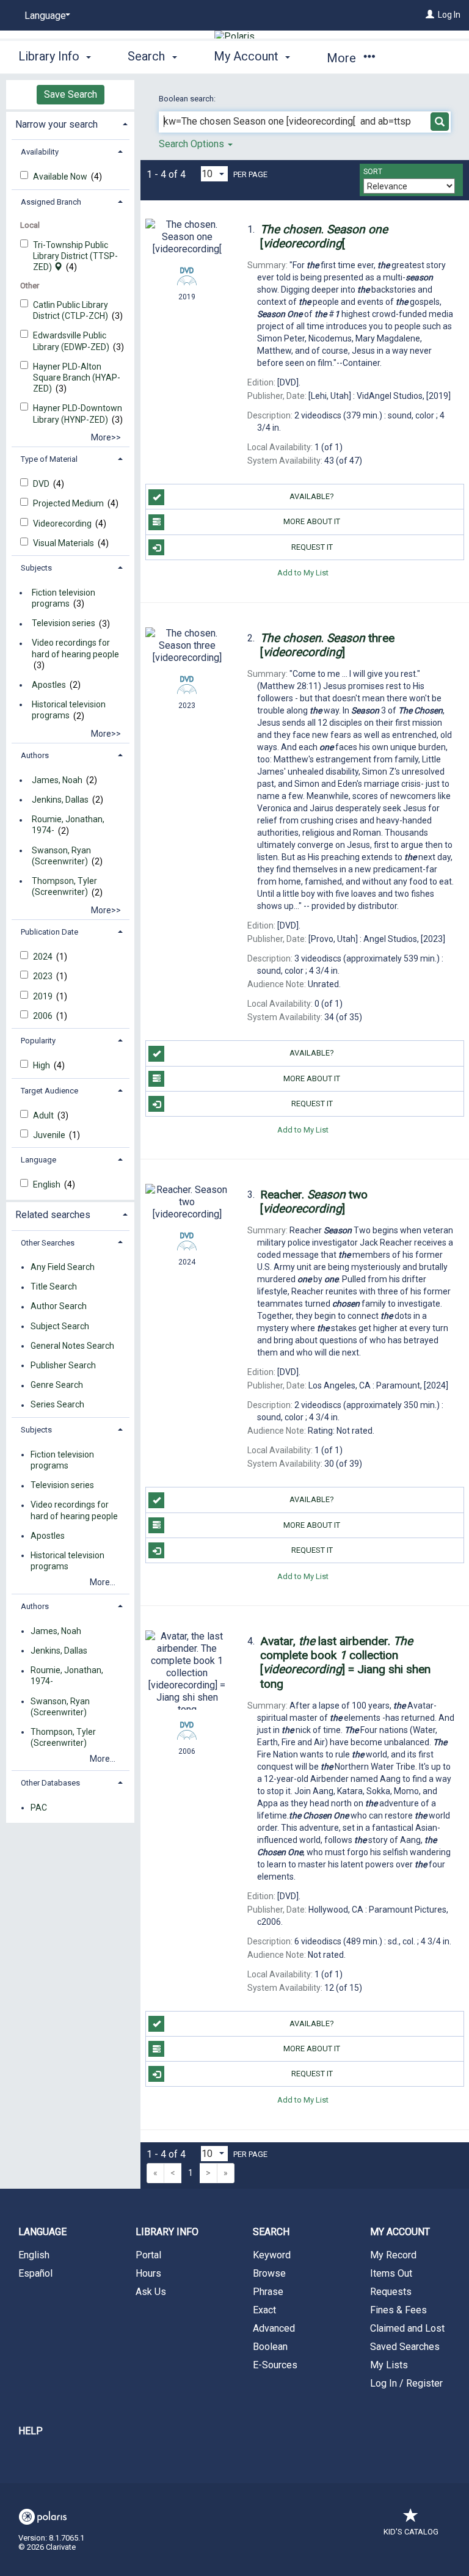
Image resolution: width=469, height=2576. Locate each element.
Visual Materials (64, 543)
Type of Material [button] (49, 459)
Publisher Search (63, 1365)
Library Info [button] (50, 56)
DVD (42, 484)
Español (35, 2273)
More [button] (343, 58)
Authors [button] (35, 755)
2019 (44, 996)
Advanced (274, 2328)
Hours (148, 2273)
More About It (312, 521)
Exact (264, 2310)
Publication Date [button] (49, 932)
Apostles (49, 685)
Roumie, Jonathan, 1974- (68, 825)
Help (31, 2431)
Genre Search (57, 1385)
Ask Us (151, 2292)
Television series (64, 624)
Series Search (57, 1405)
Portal (148, 2255)
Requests (391, 2292)
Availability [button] (40, 152)
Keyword (272, 2255)
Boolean (270, 2347)
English (48, 1184)
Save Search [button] (71, 94)
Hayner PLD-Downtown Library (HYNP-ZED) (78, 414)
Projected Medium (69, 503)
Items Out (391, 2273)
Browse (269, 2273)
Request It (312, 547)
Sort (373, 172)
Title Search (54, 1287)
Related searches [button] (53, 1215)
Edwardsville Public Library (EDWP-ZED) (72, 341)
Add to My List (303, 573)
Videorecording (63, 524)
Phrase (268, 2292)
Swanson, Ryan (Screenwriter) (61, 856)
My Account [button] (248, 56)
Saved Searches (405, 2347)
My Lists (389, 2365)
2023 (44, 976)
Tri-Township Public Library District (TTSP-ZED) (75, 256)
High (42, 1065)
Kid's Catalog (411, 2532)
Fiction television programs (64, 598)
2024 (44, 957)
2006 (44, 1016)
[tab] (70, 123)
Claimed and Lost (407, 2328)
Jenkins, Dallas (60, 800)
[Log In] (430, 15)
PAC (39, 1808)
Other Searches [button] (48, 1243)
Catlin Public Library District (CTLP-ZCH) (71, 310)
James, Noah (57, 780)
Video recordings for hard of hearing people (75, 649)
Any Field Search (63, 1267)
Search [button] (148, 56)
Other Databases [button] (50, 1783)
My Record (393, 2255)
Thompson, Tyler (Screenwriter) (64, 886)
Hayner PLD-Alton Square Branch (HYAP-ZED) (77, 378)
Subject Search (60, 1326)
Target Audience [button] (49, 1091)
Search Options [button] (193, 144)
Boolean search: (188, 99)
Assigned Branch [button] (51, 202)
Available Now (61, 177)
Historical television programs (69, 710)
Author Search (59, 1307)
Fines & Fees (398, 2310)
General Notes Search (72, 1346)
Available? (312, 496)
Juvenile (50, 1135)
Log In (449, 15)
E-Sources (275, 2365)
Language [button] (38, 1160)
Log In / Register (406, 2383)
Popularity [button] (38, 1041)
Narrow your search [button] (56, 124)
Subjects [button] (36, 568)
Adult (44, 1115)
